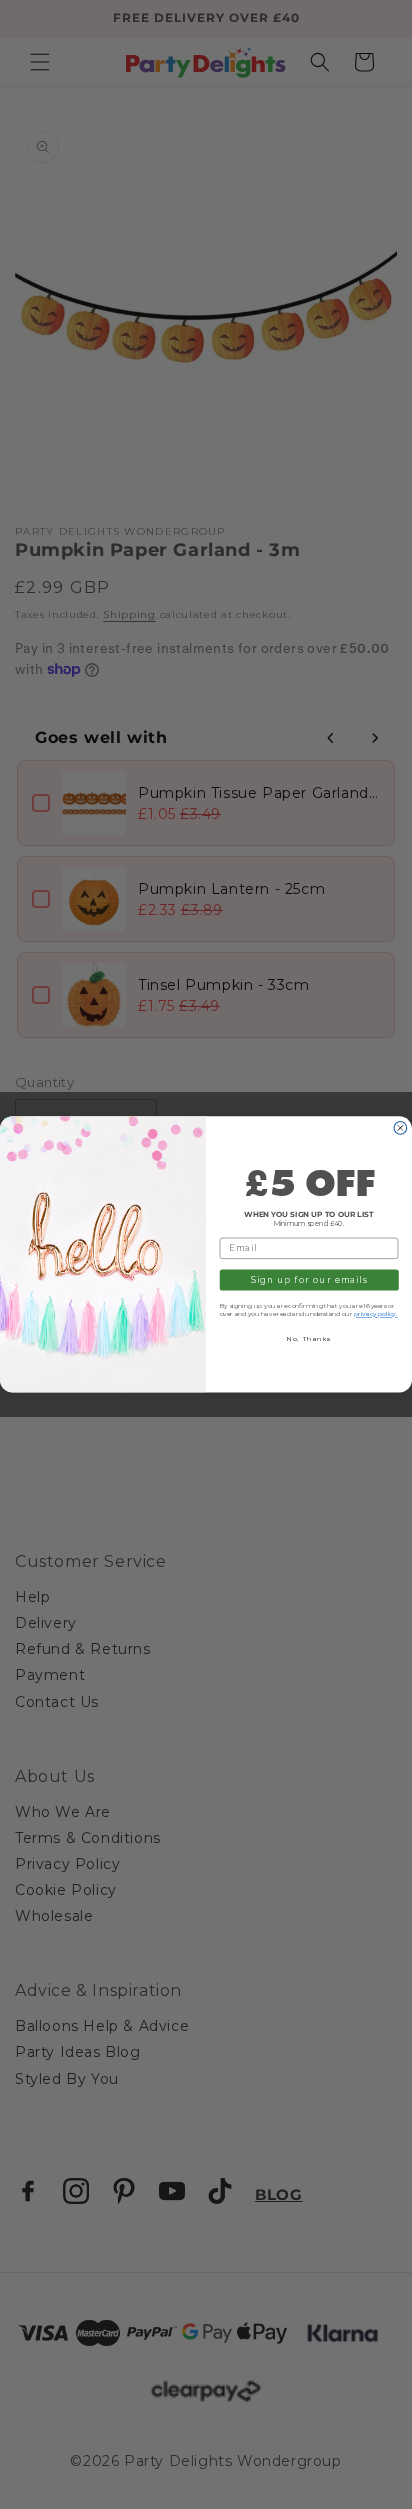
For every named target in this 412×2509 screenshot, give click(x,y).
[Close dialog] (400, 1128)
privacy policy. (376, 1314)
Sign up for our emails (309, 1280)
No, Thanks (309, 1339)
